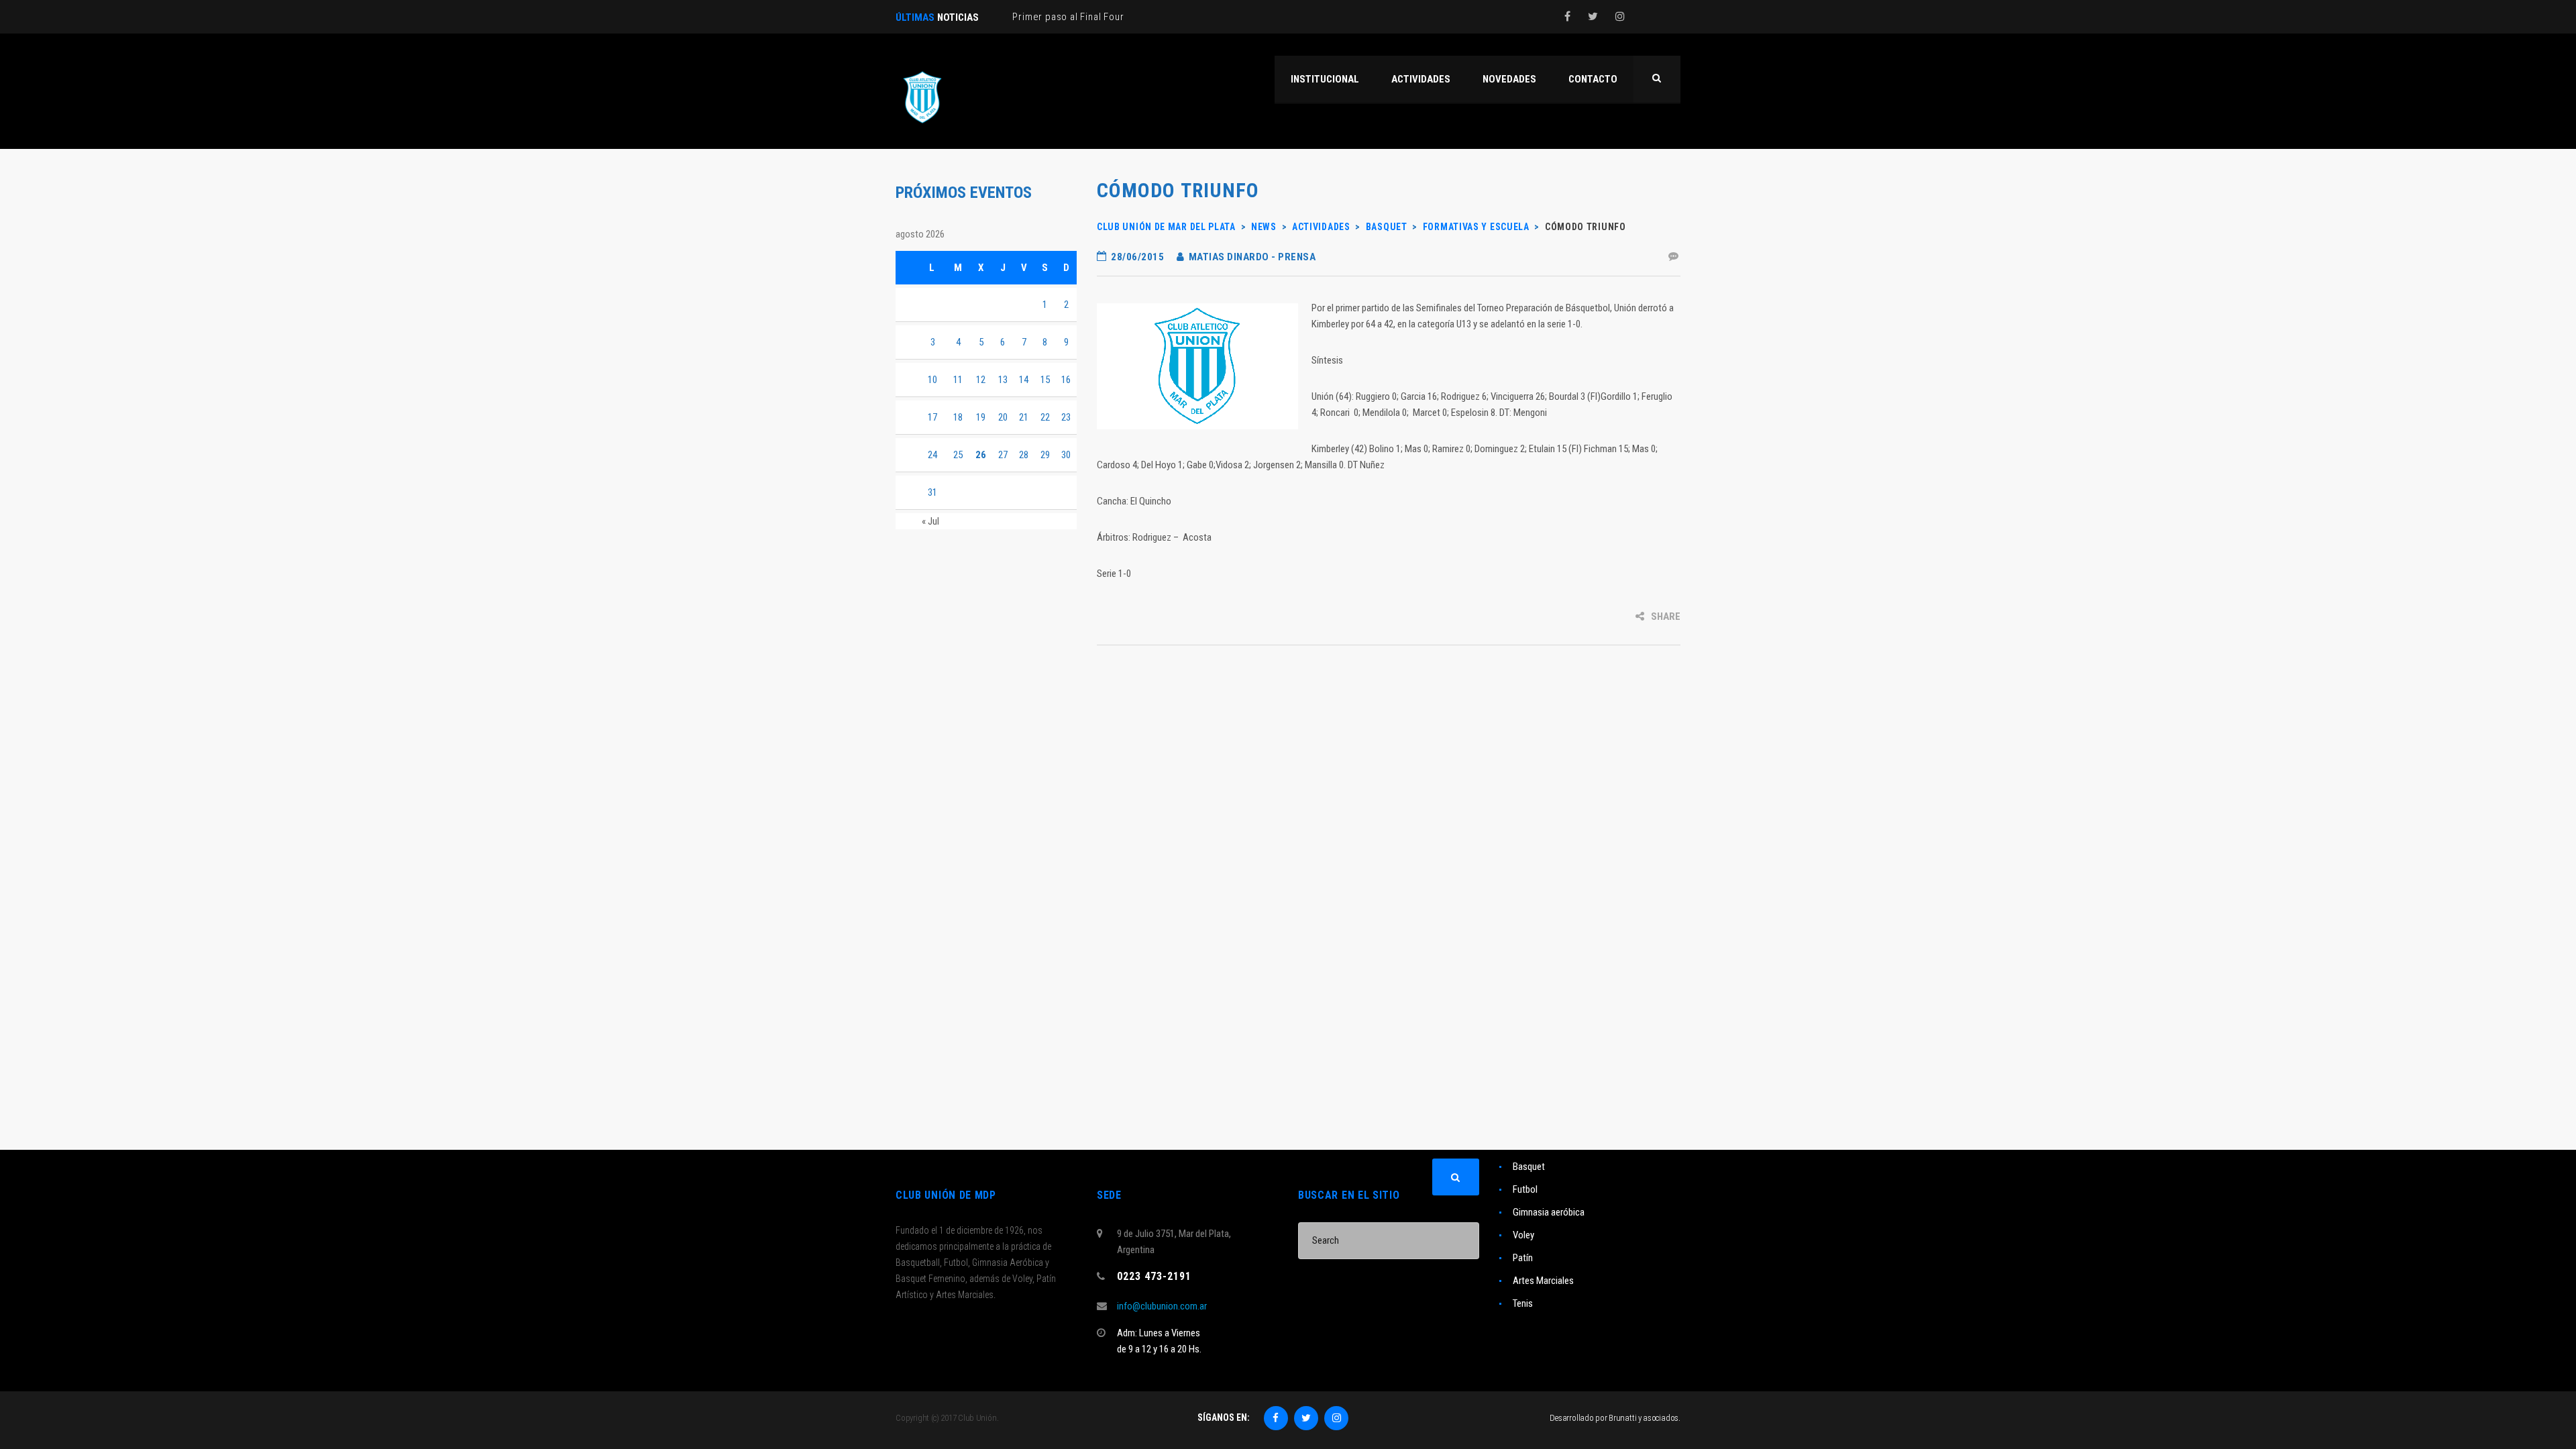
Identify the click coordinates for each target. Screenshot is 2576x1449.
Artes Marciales (1543, 1281)
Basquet (1529, 1167)
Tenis (1523, 1303)
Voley (1523, 1235)
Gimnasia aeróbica (1549, 1212)
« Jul (930, 521)
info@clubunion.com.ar (1162, 1306)
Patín (1523, 1258)
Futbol (1525, 1189)
